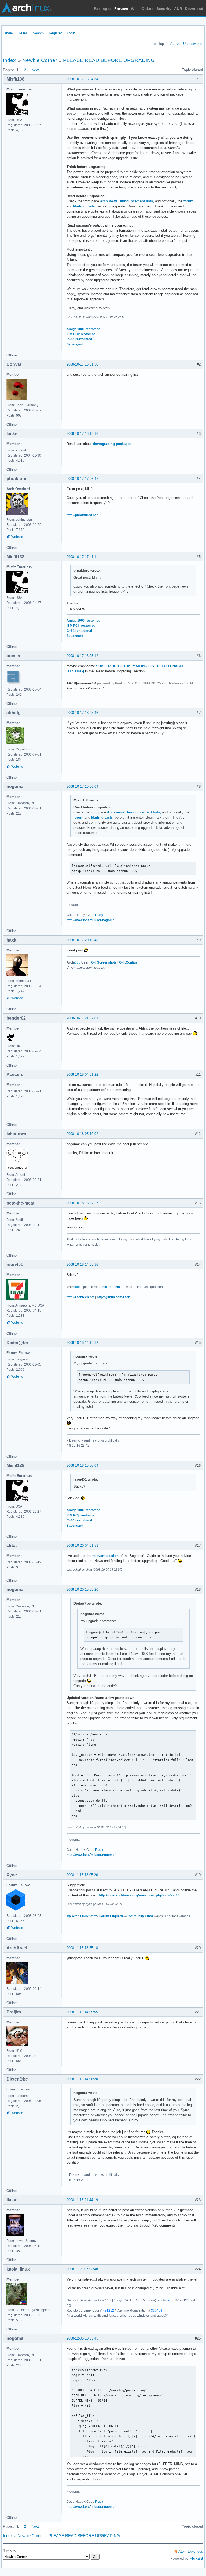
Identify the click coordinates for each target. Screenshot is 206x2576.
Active (175, 44)
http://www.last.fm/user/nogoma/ (91, 920)
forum (188, 201)
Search (38, 33)
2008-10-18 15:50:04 (82, 1466)
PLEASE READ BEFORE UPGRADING (109, 60)
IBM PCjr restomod (81, 334)
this (104, 1287)
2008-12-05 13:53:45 (82, 2338)
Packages (103, 9)
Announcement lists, (137, 201)
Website (17, 537)
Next (35, 70)
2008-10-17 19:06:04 (82, 787)
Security (164, 9)
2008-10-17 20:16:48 (82, 940)
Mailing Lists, (84, 206)
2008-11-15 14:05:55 (82, 2012)
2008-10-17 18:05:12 (82, 656)
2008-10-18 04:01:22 (82, 1074)
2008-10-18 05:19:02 (82, 1134)
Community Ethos (140, 1916)
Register (55, 33)
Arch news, (109, 201)
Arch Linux (27, 8)
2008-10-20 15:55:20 (82, 1590)
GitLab (148, 9)
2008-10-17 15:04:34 (82, 79)
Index (9, 33)
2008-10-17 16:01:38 (82, 364)
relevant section (105, 1556)
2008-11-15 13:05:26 (82, 1875)
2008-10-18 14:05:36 (82, 1265)
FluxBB (196, 2558)
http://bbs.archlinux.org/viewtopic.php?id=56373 (139, 1895)
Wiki (135, 9)
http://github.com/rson (113, 1297)
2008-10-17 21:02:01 (82, 1018)
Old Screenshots (104, 962)
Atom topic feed (191, 2551)
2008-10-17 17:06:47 (82, 479)
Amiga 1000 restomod (83, 329)
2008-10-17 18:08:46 (82, 713)
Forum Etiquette (111, 1916)
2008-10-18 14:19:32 (82, 1343)
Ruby (99, 915)
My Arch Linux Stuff (82, 1916)
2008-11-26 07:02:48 (82, 2269)
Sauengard (75, 344)
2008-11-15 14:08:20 (82, 2079)
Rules (23, 33)
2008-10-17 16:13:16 (82, 434)
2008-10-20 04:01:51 (82, 1546)
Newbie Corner (40, 60)
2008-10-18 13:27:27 (82, 1203)
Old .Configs (128, 962)
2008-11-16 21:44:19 (82, 2200)
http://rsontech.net (80, 1297)
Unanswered (193, 44)
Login (71, 33)
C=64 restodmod (79, 339)
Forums (121, 9)
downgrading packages (112, 444)
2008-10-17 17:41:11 (82, 557)
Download (194, 9)
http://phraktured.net (82, 515)
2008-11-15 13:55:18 (82, 1948)
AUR (178, 9)
